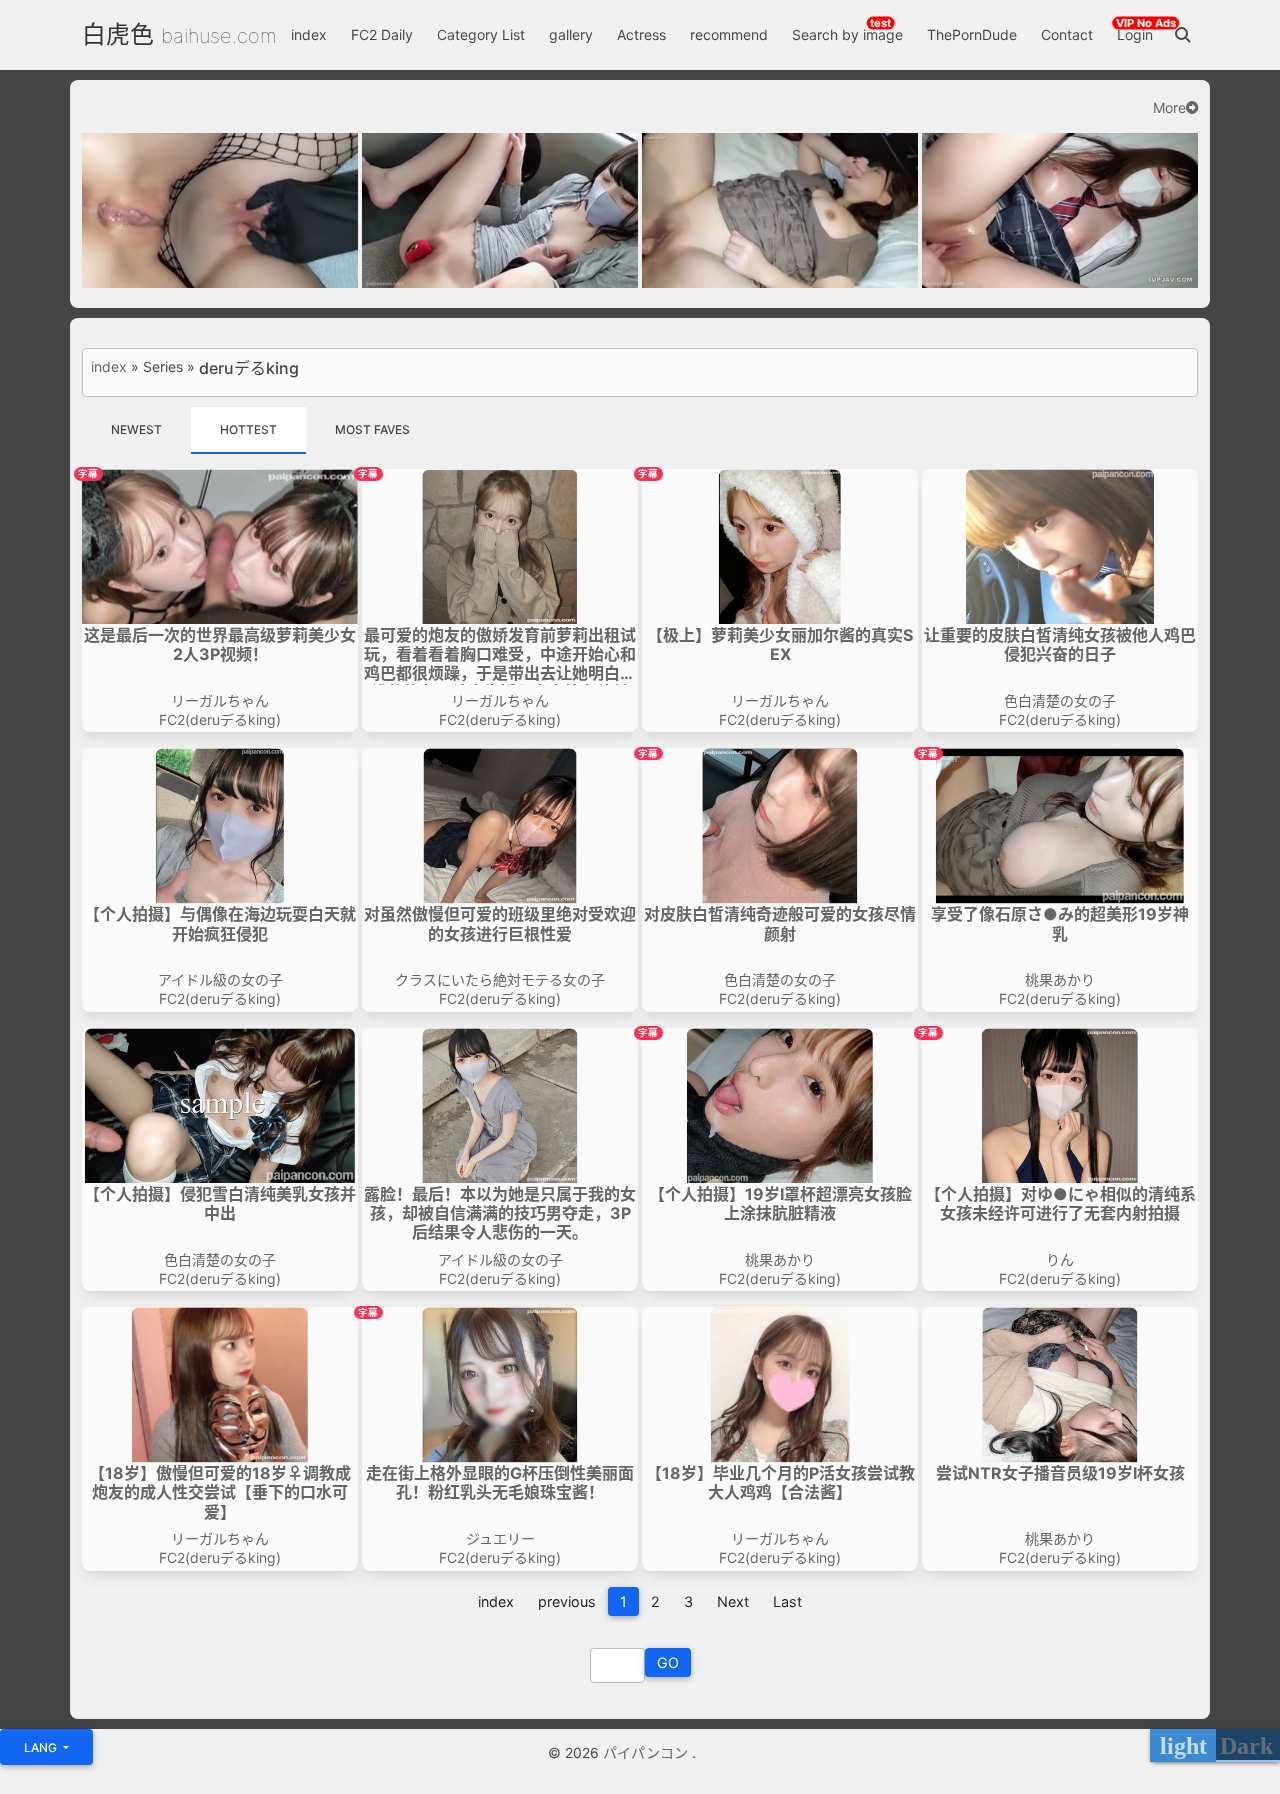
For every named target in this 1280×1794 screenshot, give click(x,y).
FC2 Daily (382, 34)
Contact (1067, 34)
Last (787, 1601)
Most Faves (372, 429)
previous (567, 1601)
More (1169, 108)
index (309, 34)
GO (668, 1662)
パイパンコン (647, 1752)
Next (733, 1601)
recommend (729, 34)
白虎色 (118, 34)
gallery (571, 34)
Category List (481, 34)
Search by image (847, 34)
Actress (641, 34)
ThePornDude (972, 34)
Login (1135, 34)
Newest (136, 429)
